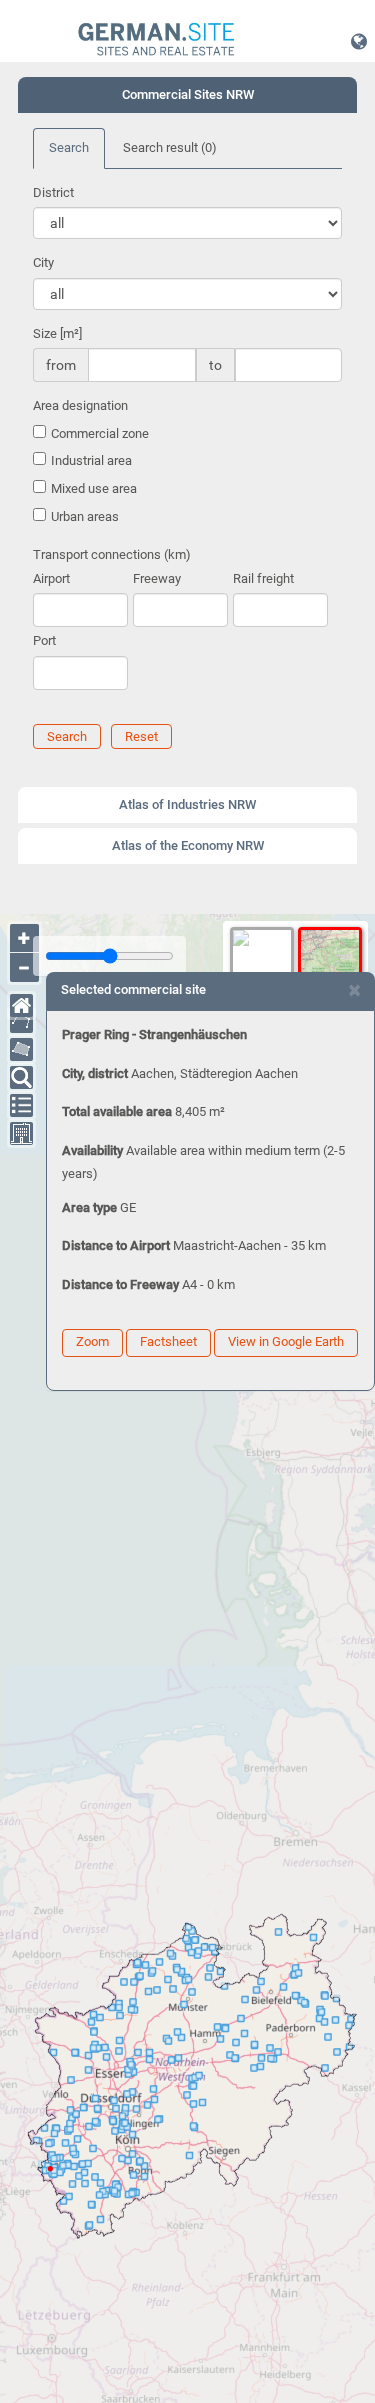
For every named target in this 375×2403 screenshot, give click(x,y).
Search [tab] (69, 147)
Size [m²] (57, 333)
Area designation (80, 405)
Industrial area (91, 460)
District (53, 192)
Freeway (157, 578)
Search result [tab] (170, 147)
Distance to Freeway (120, 1284)
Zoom (92, 1341)
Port (44, 640)
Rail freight (263, 578)
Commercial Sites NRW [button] (188, 94)
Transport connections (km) (112, 554)
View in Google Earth (286, 1341)
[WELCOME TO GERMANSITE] (156, 40)
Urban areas (85, 516)
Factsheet (168, 1341)
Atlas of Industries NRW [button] (187, 804)
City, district (95, 1073)
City (43, 262)
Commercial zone (100, 433)
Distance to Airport (116, 1245)
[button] (359, 41)
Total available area (117, 1111)
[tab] (187, 95)
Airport (51, 578)
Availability (92, 1150)
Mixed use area (94, 488)
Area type (89, 1207)
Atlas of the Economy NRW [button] (188, 845)
